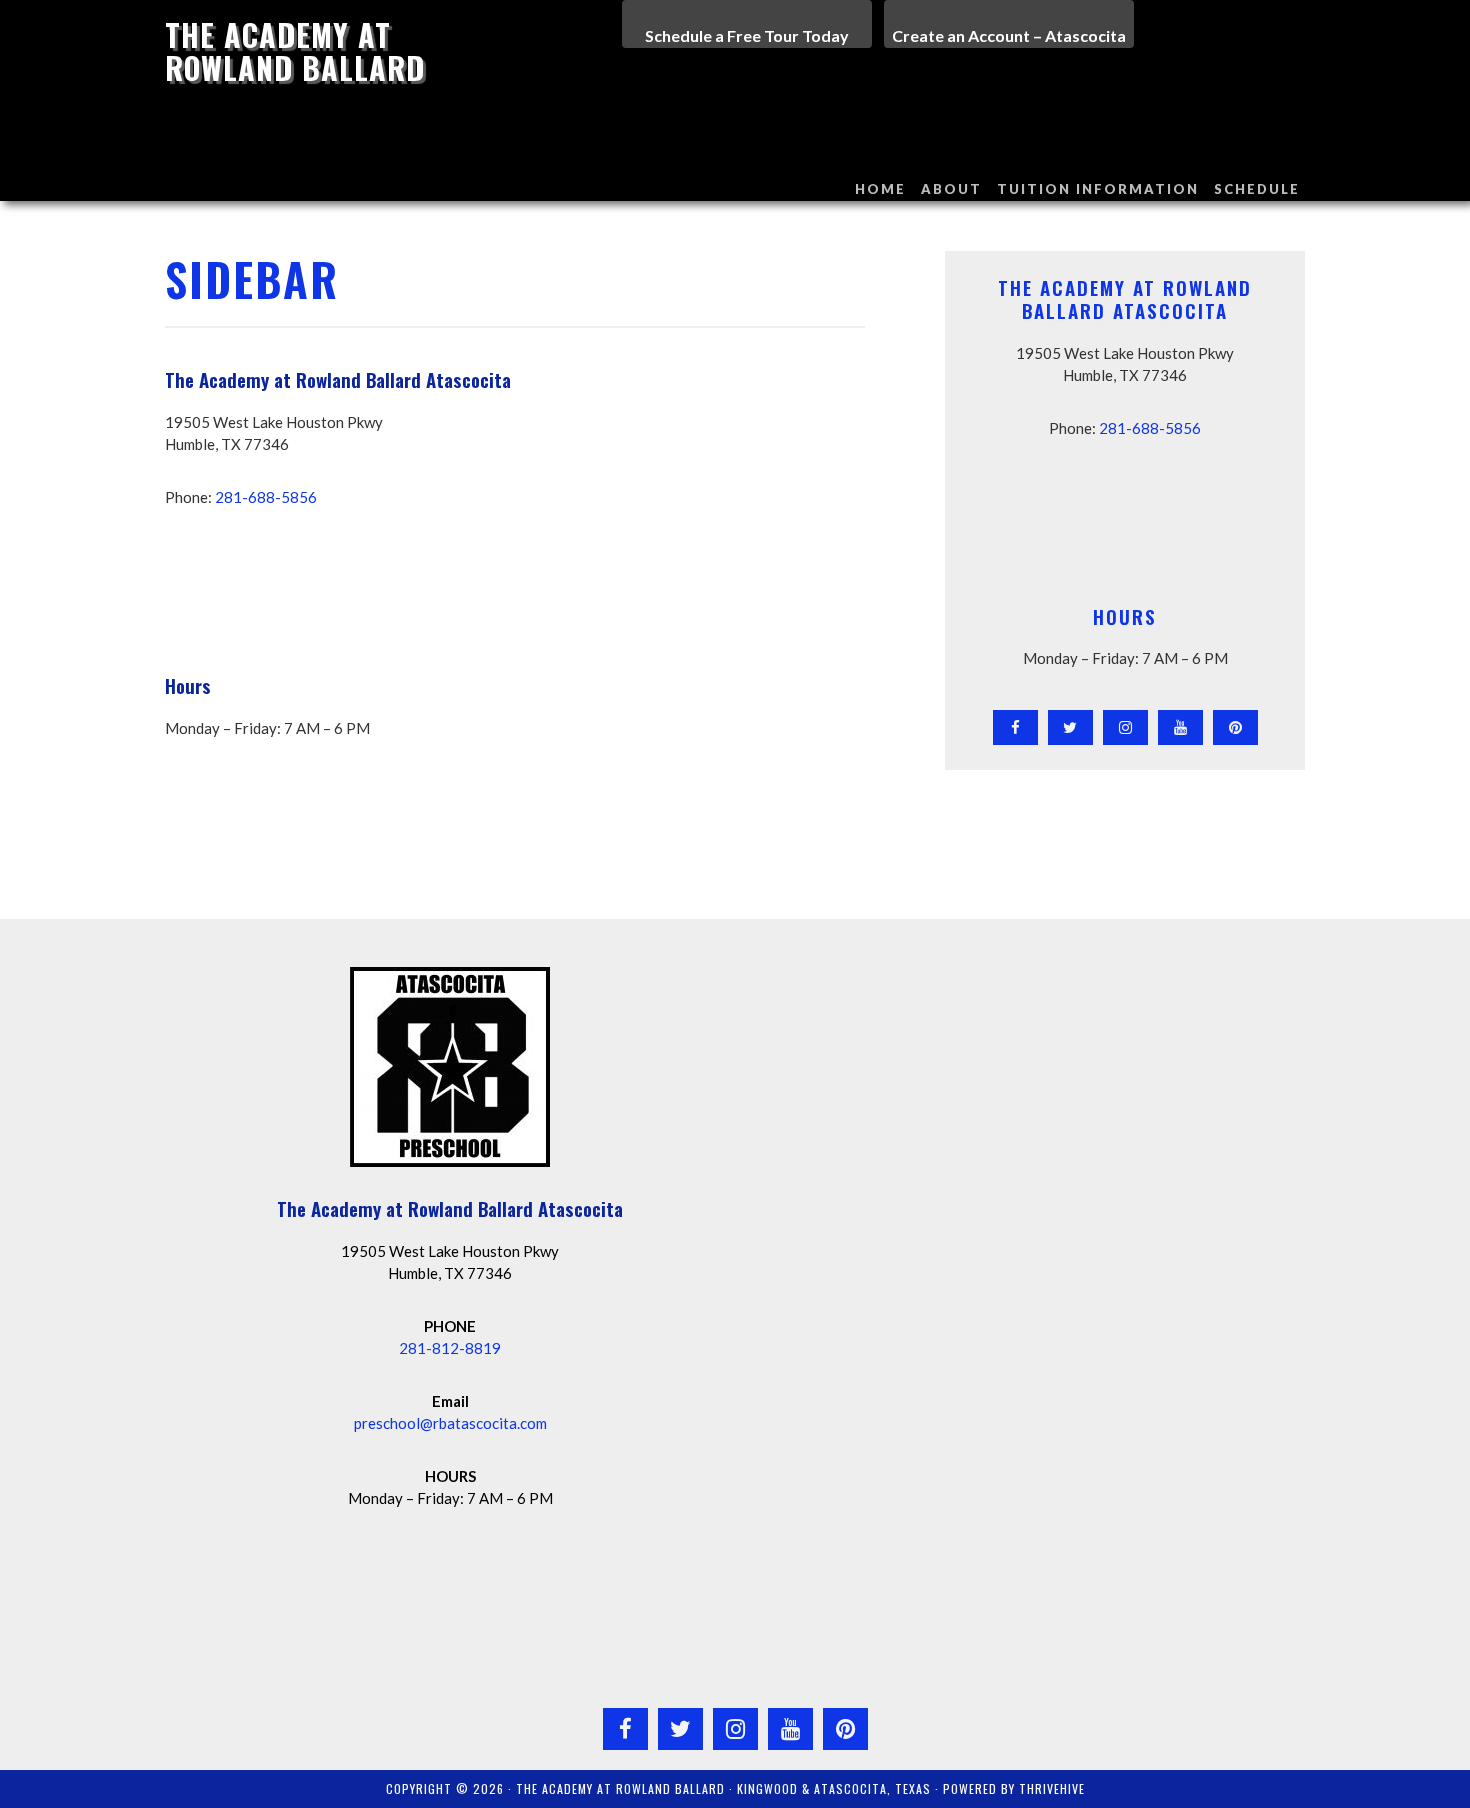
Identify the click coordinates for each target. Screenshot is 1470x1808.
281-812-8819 (450, 1348)
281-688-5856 (266, 497)
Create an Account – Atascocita (1009, 35)
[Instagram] (1125, 727)
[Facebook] (1015, 727)
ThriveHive (1052, 1788)
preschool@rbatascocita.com (450, 1423)
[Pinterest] (1235, 727)
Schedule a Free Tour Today (747, 35)
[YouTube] (1180, 727)
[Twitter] (1070, 727)
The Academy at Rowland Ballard (295, 51)
